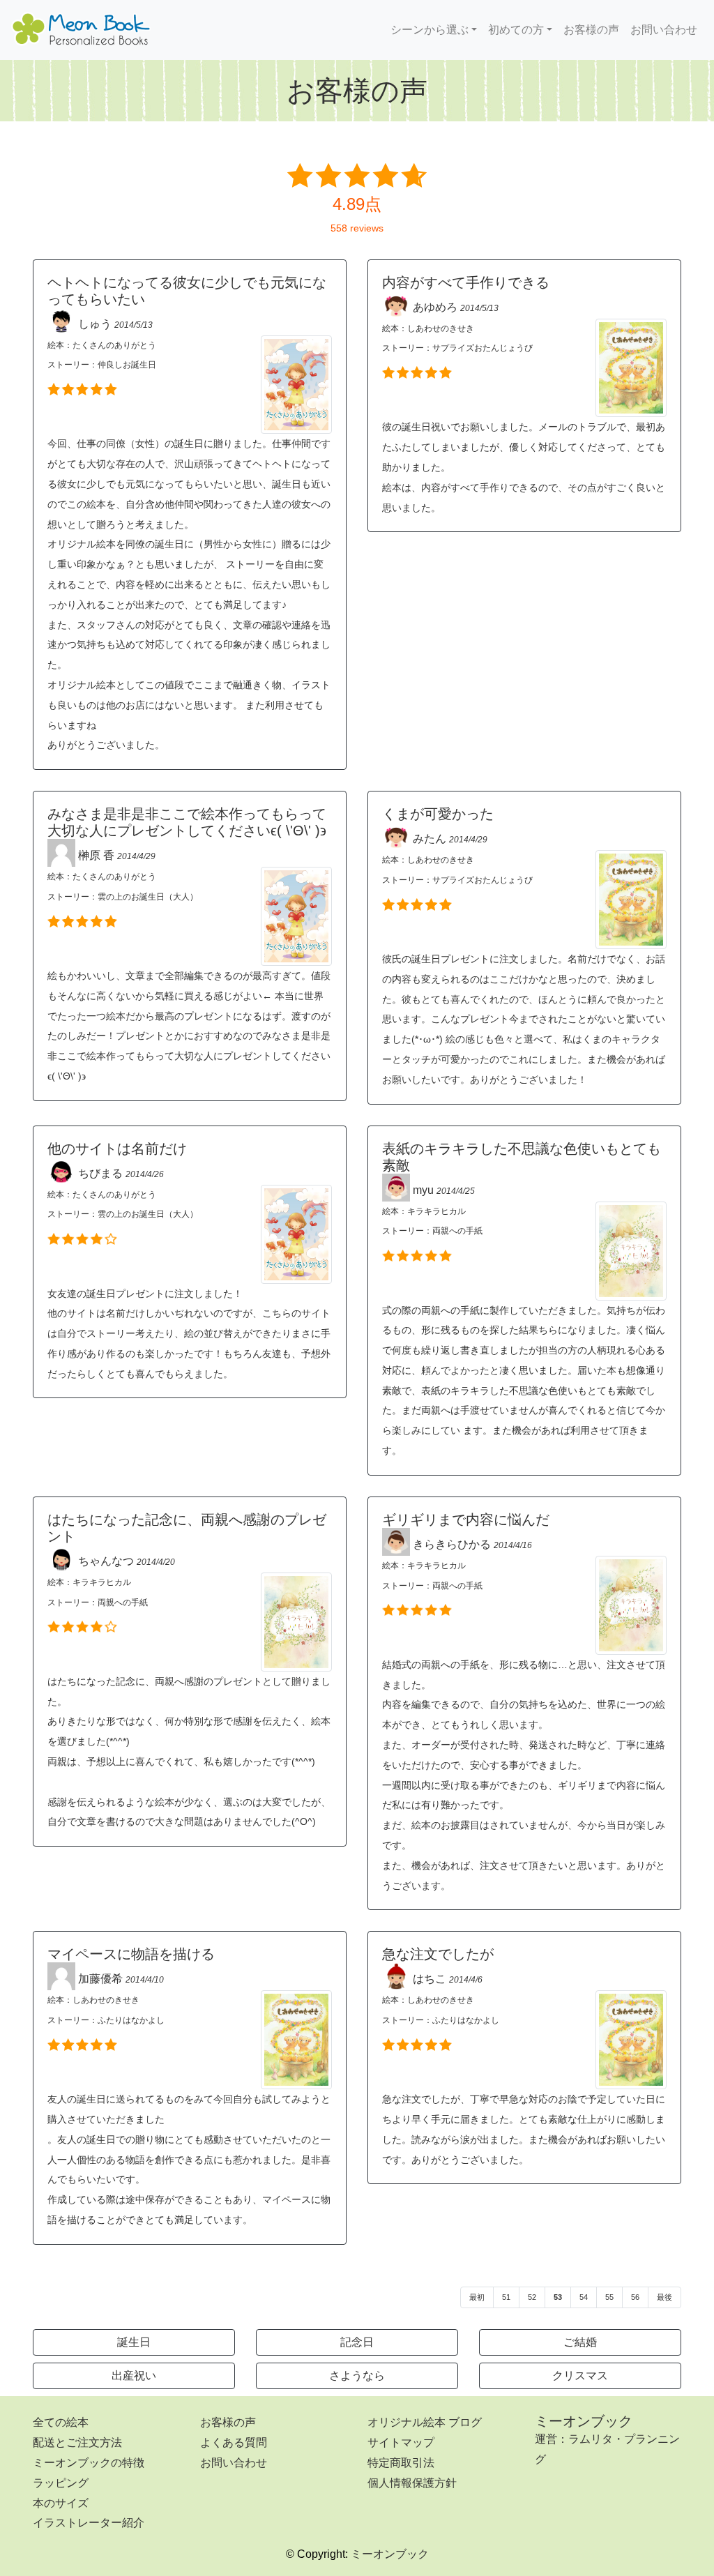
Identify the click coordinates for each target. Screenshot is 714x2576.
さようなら (357, 2376)
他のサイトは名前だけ (117, 1149)
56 (635, 2297)
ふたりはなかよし (131, 2020)
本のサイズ (61, 2503)
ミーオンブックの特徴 (89, 2463)
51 (506, 2297)
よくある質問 (234, 2442)
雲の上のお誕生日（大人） (148, 897)
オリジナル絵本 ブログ (425, 2422)
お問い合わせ (664, 30)
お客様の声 (591, 30)
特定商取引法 (401, 2463)
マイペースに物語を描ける (131, 1954)
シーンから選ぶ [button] (430, 30)
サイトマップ (401, 2442)
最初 (477, 2297)
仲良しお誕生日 (127, 365)
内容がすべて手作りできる (466, 282)
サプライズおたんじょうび (483, 348)
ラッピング (61, 2483)
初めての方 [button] (516, 30)
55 (609, 2297)
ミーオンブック (584, 2421)
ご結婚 (580, 2342)
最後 (664, 2297)
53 (558, 2297)
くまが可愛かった (438, 814)
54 (584, 2297)
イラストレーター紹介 (89, 2523)
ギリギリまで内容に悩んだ (466, 1520)
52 (532, 2297)
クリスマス (580, 2376)
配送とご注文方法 (77, 2442)
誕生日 (134, 2342)
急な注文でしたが (438, 1954)
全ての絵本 (61, 2422)
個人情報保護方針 (412, 2483)
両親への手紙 (457, 1231)
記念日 (357, 2342)
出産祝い (134, 2376)
